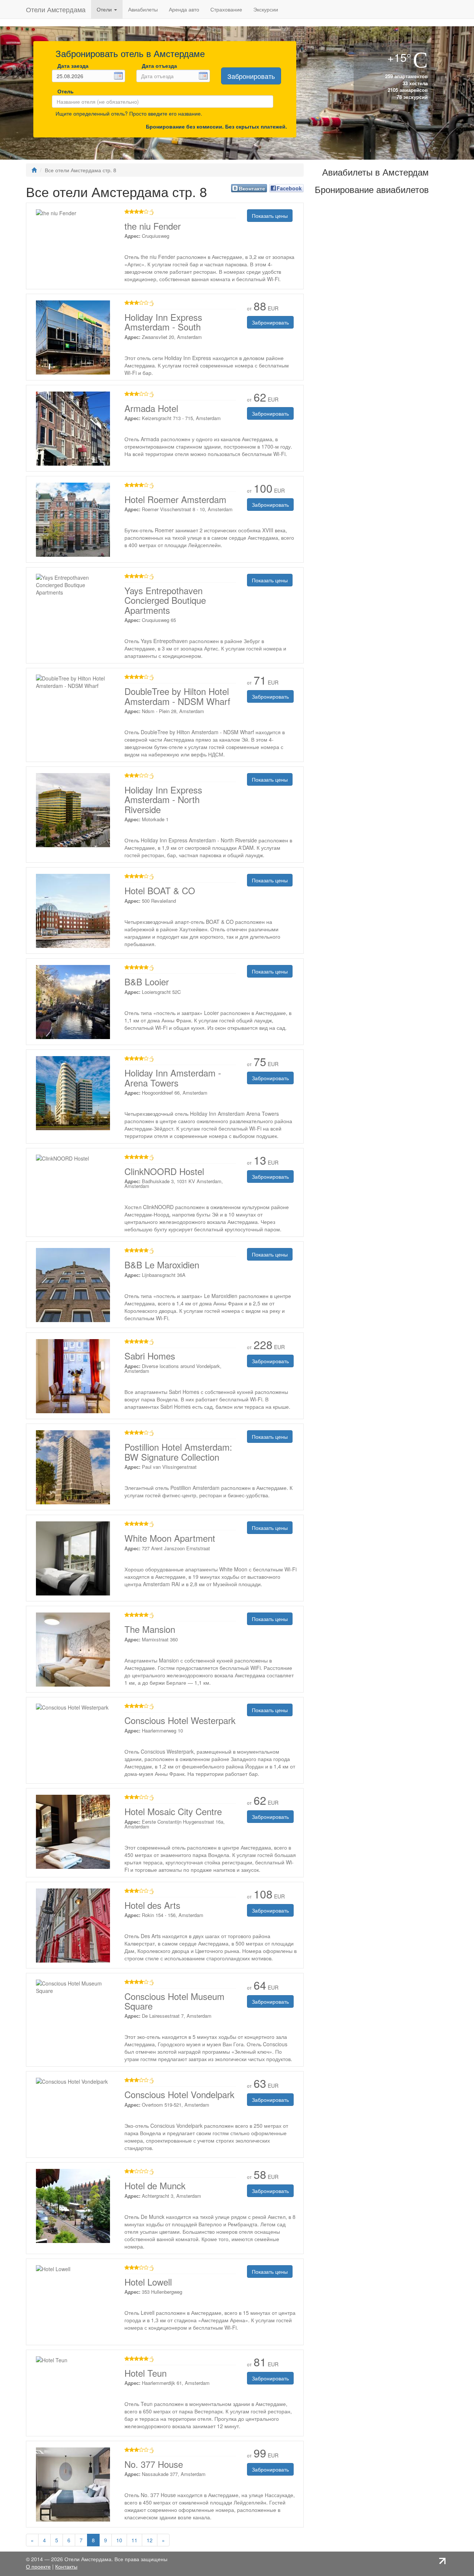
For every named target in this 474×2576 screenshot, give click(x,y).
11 (134, 2540)
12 (150, 2540)
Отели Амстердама (56, 9)
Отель (64, 91)
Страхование (226, 9)
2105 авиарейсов (407, 90)
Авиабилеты (143, 9)
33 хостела (414, 83)
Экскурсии (266, 9)
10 (119, 2540)
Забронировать (251, 76)
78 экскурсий (411, 97)
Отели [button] (105, 9)
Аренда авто (184, 9)
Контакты (66, 2566)
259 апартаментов (406, 76)
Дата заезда (73, 66)
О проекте (38, 2566)
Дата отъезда (159, 66)
